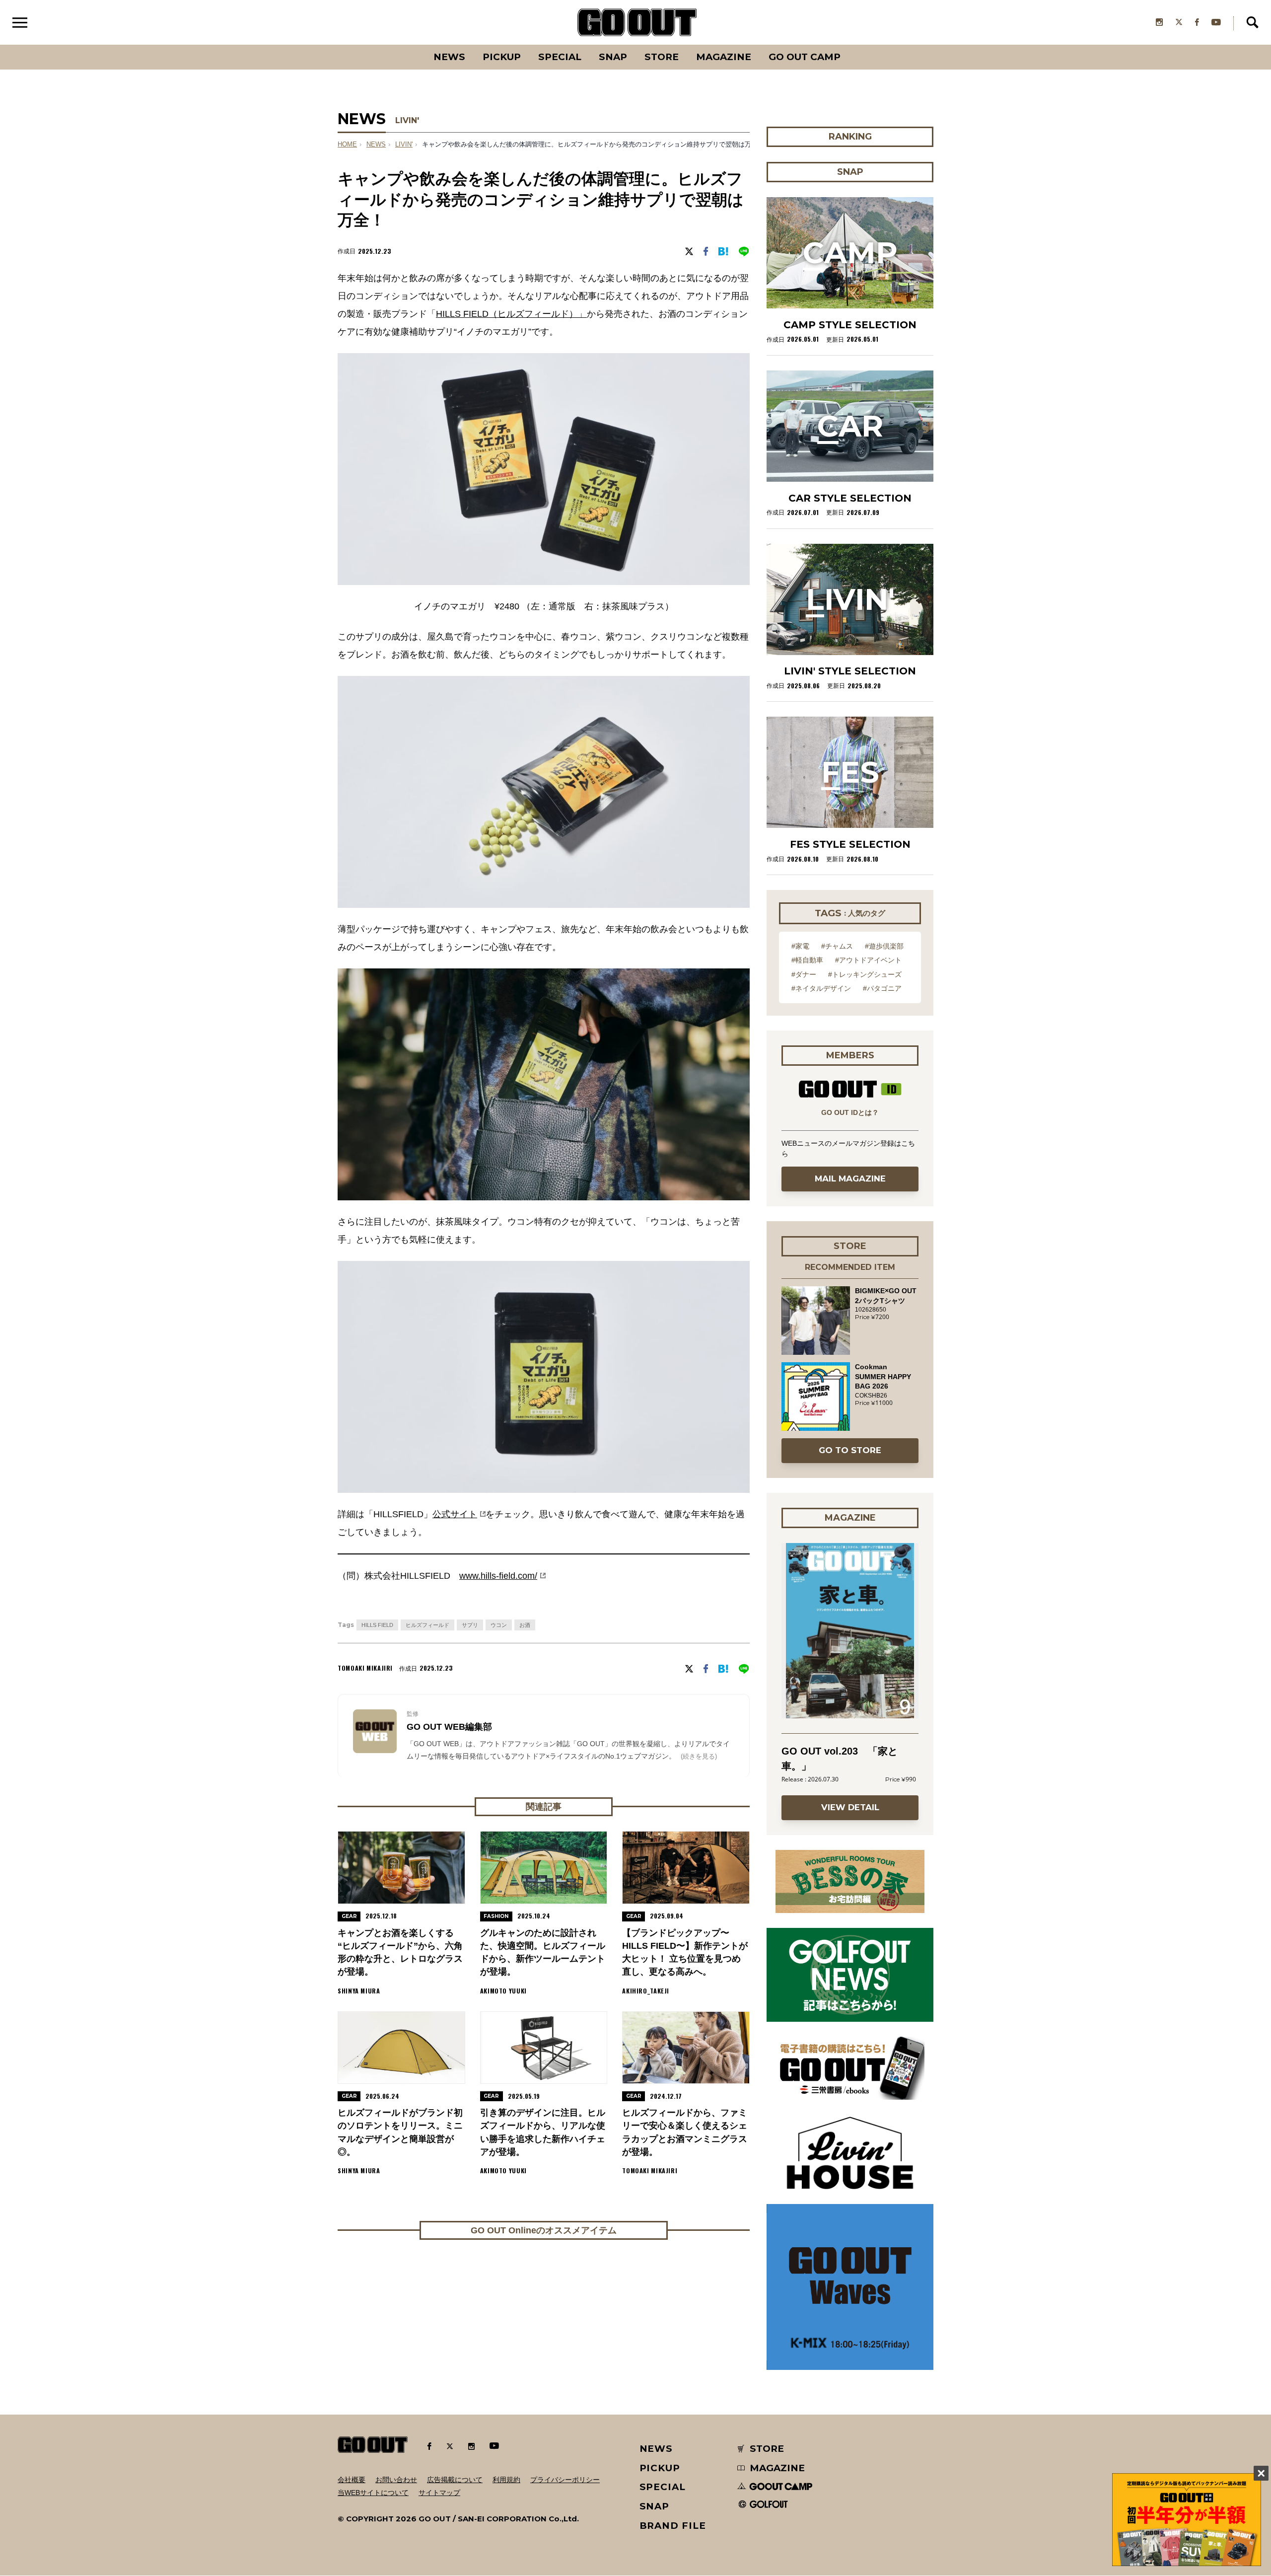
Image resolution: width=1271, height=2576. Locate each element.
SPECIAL (560, 57)
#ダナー (804, 974)
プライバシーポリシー (565, 2480)
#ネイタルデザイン (821, 988)
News (449, 57)
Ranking (849, 45)
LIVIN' (407, 120)
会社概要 (352, 2480)
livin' (404, 145)
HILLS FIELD (377, 1625)
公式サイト (455, 1514)
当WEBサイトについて (373, 2493)
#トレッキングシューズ (865, 974)
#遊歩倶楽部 (884, 946)
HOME (347, 145)
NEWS (376, 145)
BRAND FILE (673, 2526)
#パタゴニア (882, 988)
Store (662, 57)
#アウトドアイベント (868, 960)
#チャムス (837, 946)
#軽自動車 (807, 960)
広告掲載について (455, 2480)
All (412, 45)
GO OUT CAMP (805, 57)
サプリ (470, 1625)
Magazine (724, 57)
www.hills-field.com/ (498, 1576)
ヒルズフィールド (427, 1625)
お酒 (525, 1625)
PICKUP (502, 57)
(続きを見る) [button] (699, 1756)
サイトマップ (439, 2493)
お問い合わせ (396, 2480)
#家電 (800, 946)
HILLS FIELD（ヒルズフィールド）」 (511, 314)
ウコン (499, 1625)
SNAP (613, 57)
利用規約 (506, 2480)
